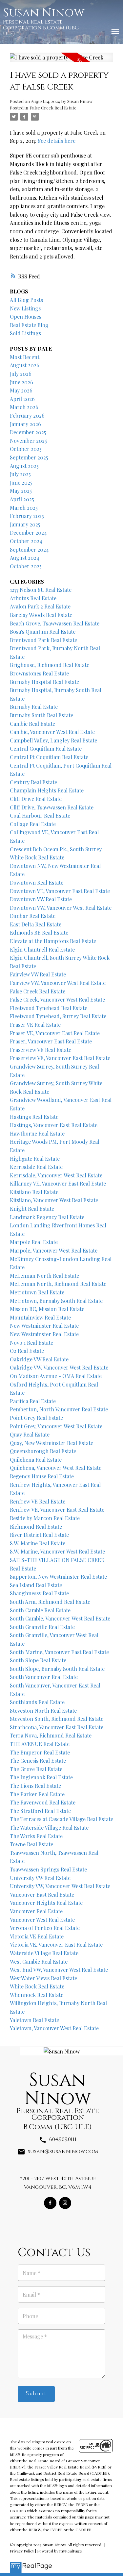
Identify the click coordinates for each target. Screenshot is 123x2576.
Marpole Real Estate (34, 1242)
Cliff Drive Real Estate (36, 799)
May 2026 (21, 390)
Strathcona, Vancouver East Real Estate (57, 1727)
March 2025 (24, 508)
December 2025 (28, 432)
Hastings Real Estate (34, 1117)
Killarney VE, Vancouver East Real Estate (58, 1183)
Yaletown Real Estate (34, 2020)
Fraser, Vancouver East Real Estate (51, 1041)
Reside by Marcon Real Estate (45, 1518)
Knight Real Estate (32, 1209)
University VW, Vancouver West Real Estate (60, 1886)
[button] (50, 2203)
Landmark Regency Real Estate (47, 1217)
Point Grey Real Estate (36, 1418)
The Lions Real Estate (35, 1786)
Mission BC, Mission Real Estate (47, 1309)
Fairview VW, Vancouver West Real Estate (58, 983)
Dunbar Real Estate (33, 916)
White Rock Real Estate (37, 1986)
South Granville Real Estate (42, 1627)
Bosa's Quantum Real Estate (43, 632)
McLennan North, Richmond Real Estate (58, 1284)
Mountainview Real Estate (40, 1317)
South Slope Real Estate (38, 1660)
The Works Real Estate (36, 1836)
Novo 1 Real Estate (31, 1343)
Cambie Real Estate (32, 724)
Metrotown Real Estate (37, 1292)
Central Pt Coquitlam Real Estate (49, 757)
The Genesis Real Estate (38, 1761)
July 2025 (20, 474)
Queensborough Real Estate (43, 1451)
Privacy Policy (22, 2551)
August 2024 (25, 558)
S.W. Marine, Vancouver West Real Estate (57, 1551)
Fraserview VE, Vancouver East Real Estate (60, 1058)
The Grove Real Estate (36, 1769)
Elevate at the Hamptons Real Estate (53, 941)
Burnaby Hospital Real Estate (44, 682)
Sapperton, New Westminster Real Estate (58, 1577)
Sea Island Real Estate (36, 1585)
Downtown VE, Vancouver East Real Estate (60, 891)
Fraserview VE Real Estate (41, 1050)
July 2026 (21, 374)
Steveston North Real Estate (43, 1711)
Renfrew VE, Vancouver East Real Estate (57, 1510)
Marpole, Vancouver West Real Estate (54, 1250)
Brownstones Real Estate (39, 673)
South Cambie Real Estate (40, 1610)
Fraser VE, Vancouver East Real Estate (55, 1033)
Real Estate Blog (29, 325)
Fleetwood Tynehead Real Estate (49, 1008)
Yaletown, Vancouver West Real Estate (54, 2028)
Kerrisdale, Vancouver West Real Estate (56, 1175)
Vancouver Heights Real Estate (46, 1903)
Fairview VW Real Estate (38, 974)
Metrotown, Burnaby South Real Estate (56, 1301)
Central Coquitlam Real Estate (46, 748)
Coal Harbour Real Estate (40, 815)
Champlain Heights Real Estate (47, 790)
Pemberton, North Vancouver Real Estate (59, 1409)
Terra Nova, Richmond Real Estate (51, 1735)
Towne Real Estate (31, 1844)
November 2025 (28, 441)
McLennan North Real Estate (44, 1276)
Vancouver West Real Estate (42, 1920)
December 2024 (28, 532)
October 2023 (26, 566)
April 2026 (22, 399)
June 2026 (21, 382)
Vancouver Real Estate (36, 1911)
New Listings (25, 308)
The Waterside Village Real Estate (49, 1828)
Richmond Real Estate (36, 1527)
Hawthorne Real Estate (37, 1133)
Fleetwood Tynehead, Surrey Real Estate (58, 1016)
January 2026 (25, 424)
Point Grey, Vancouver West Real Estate (56, 1426)
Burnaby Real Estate (34, 707)
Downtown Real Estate (37, 882)
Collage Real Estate (33, 824)
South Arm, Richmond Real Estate (50, 1602)
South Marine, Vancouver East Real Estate (59, 1652)
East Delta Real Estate (36, 924)
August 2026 (25, 365)
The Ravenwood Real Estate (43, 1802)
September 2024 (29, 549)
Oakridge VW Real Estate (39, 1359)
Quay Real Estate (30, 1434)
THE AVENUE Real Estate (40, 1744)
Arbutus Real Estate (33, 598)
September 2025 (29, 457)
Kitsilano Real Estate (34, 1192)
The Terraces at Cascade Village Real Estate (61, 1819)
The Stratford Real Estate (40, 1811)
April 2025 (22, 499)
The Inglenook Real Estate (41, 1777)
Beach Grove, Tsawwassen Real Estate (55, 623)
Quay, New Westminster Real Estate (51, 1443)
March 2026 (24, 407)
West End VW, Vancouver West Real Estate (59, 1970)
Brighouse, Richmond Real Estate (50, 665)
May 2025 (21, 491)
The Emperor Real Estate (40, 1752)
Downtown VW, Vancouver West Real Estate (61, 908)
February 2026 (27, 415)
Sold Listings (25, 333)
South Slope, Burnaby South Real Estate (57, 1669)
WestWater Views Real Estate (43, 1978)
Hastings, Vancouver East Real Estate (54, 1125)
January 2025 (25, 524)
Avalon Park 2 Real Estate (40, 606)
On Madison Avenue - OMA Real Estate (56, 1376)
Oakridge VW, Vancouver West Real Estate (59, 1367)
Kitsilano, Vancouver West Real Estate (54, 1200)
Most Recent (25, 357)
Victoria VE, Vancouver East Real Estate (56, 1944)
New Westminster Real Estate (44, 1326)
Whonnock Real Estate (37, 1995)
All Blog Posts (26, 300)
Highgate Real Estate (35, 1159)
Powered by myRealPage (60, 2551)
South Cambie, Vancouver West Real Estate (60, 1618)
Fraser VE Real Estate (35, 1025)
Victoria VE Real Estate (37, 1936)
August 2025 (24, 466)
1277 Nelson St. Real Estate (41, 590)
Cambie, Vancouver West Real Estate (52, 732)
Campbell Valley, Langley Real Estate (53, 740)
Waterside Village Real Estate (44, 1953)
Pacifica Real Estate (33, 1401)
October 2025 (26, 449)
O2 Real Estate (27, 1351)
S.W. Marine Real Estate (38, 1543)
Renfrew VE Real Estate (38, 1501)
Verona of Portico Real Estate (45, 1928)
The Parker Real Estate (37, 1794)
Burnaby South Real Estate (41, 715)
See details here (57, 141)
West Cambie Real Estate (39, 1961)
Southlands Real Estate (37, 1702)
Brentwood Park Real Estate (43, 640)
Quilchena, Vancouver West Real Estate (56, 1468)
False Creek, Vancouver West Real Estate (57, 999)
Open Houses (26, 316)
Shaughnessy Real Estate (39, 1593)
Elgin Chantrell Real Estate (42, 949)
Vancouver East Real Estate (42, 1895)
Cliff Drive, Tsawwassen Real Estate (52, 807)
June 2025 (21, 482)
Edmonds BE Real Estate (39, 932)
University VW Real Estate (40, 1878)
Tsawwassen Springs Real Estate (48, 1869)
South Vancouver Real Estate (44, 1677)
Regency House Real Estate (42, 1476)
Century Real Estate (33, 782)
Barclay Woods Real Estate (41, 615)
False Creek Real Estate (53, 108)
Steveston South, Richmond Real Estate (57, 1719)
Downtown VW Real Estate (41, 899)
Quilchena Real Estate (36, 1460)
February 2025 (27, 516)
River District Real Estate (39, 1535)
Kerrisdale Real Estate (36, 1167)
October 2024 (26, 541)
